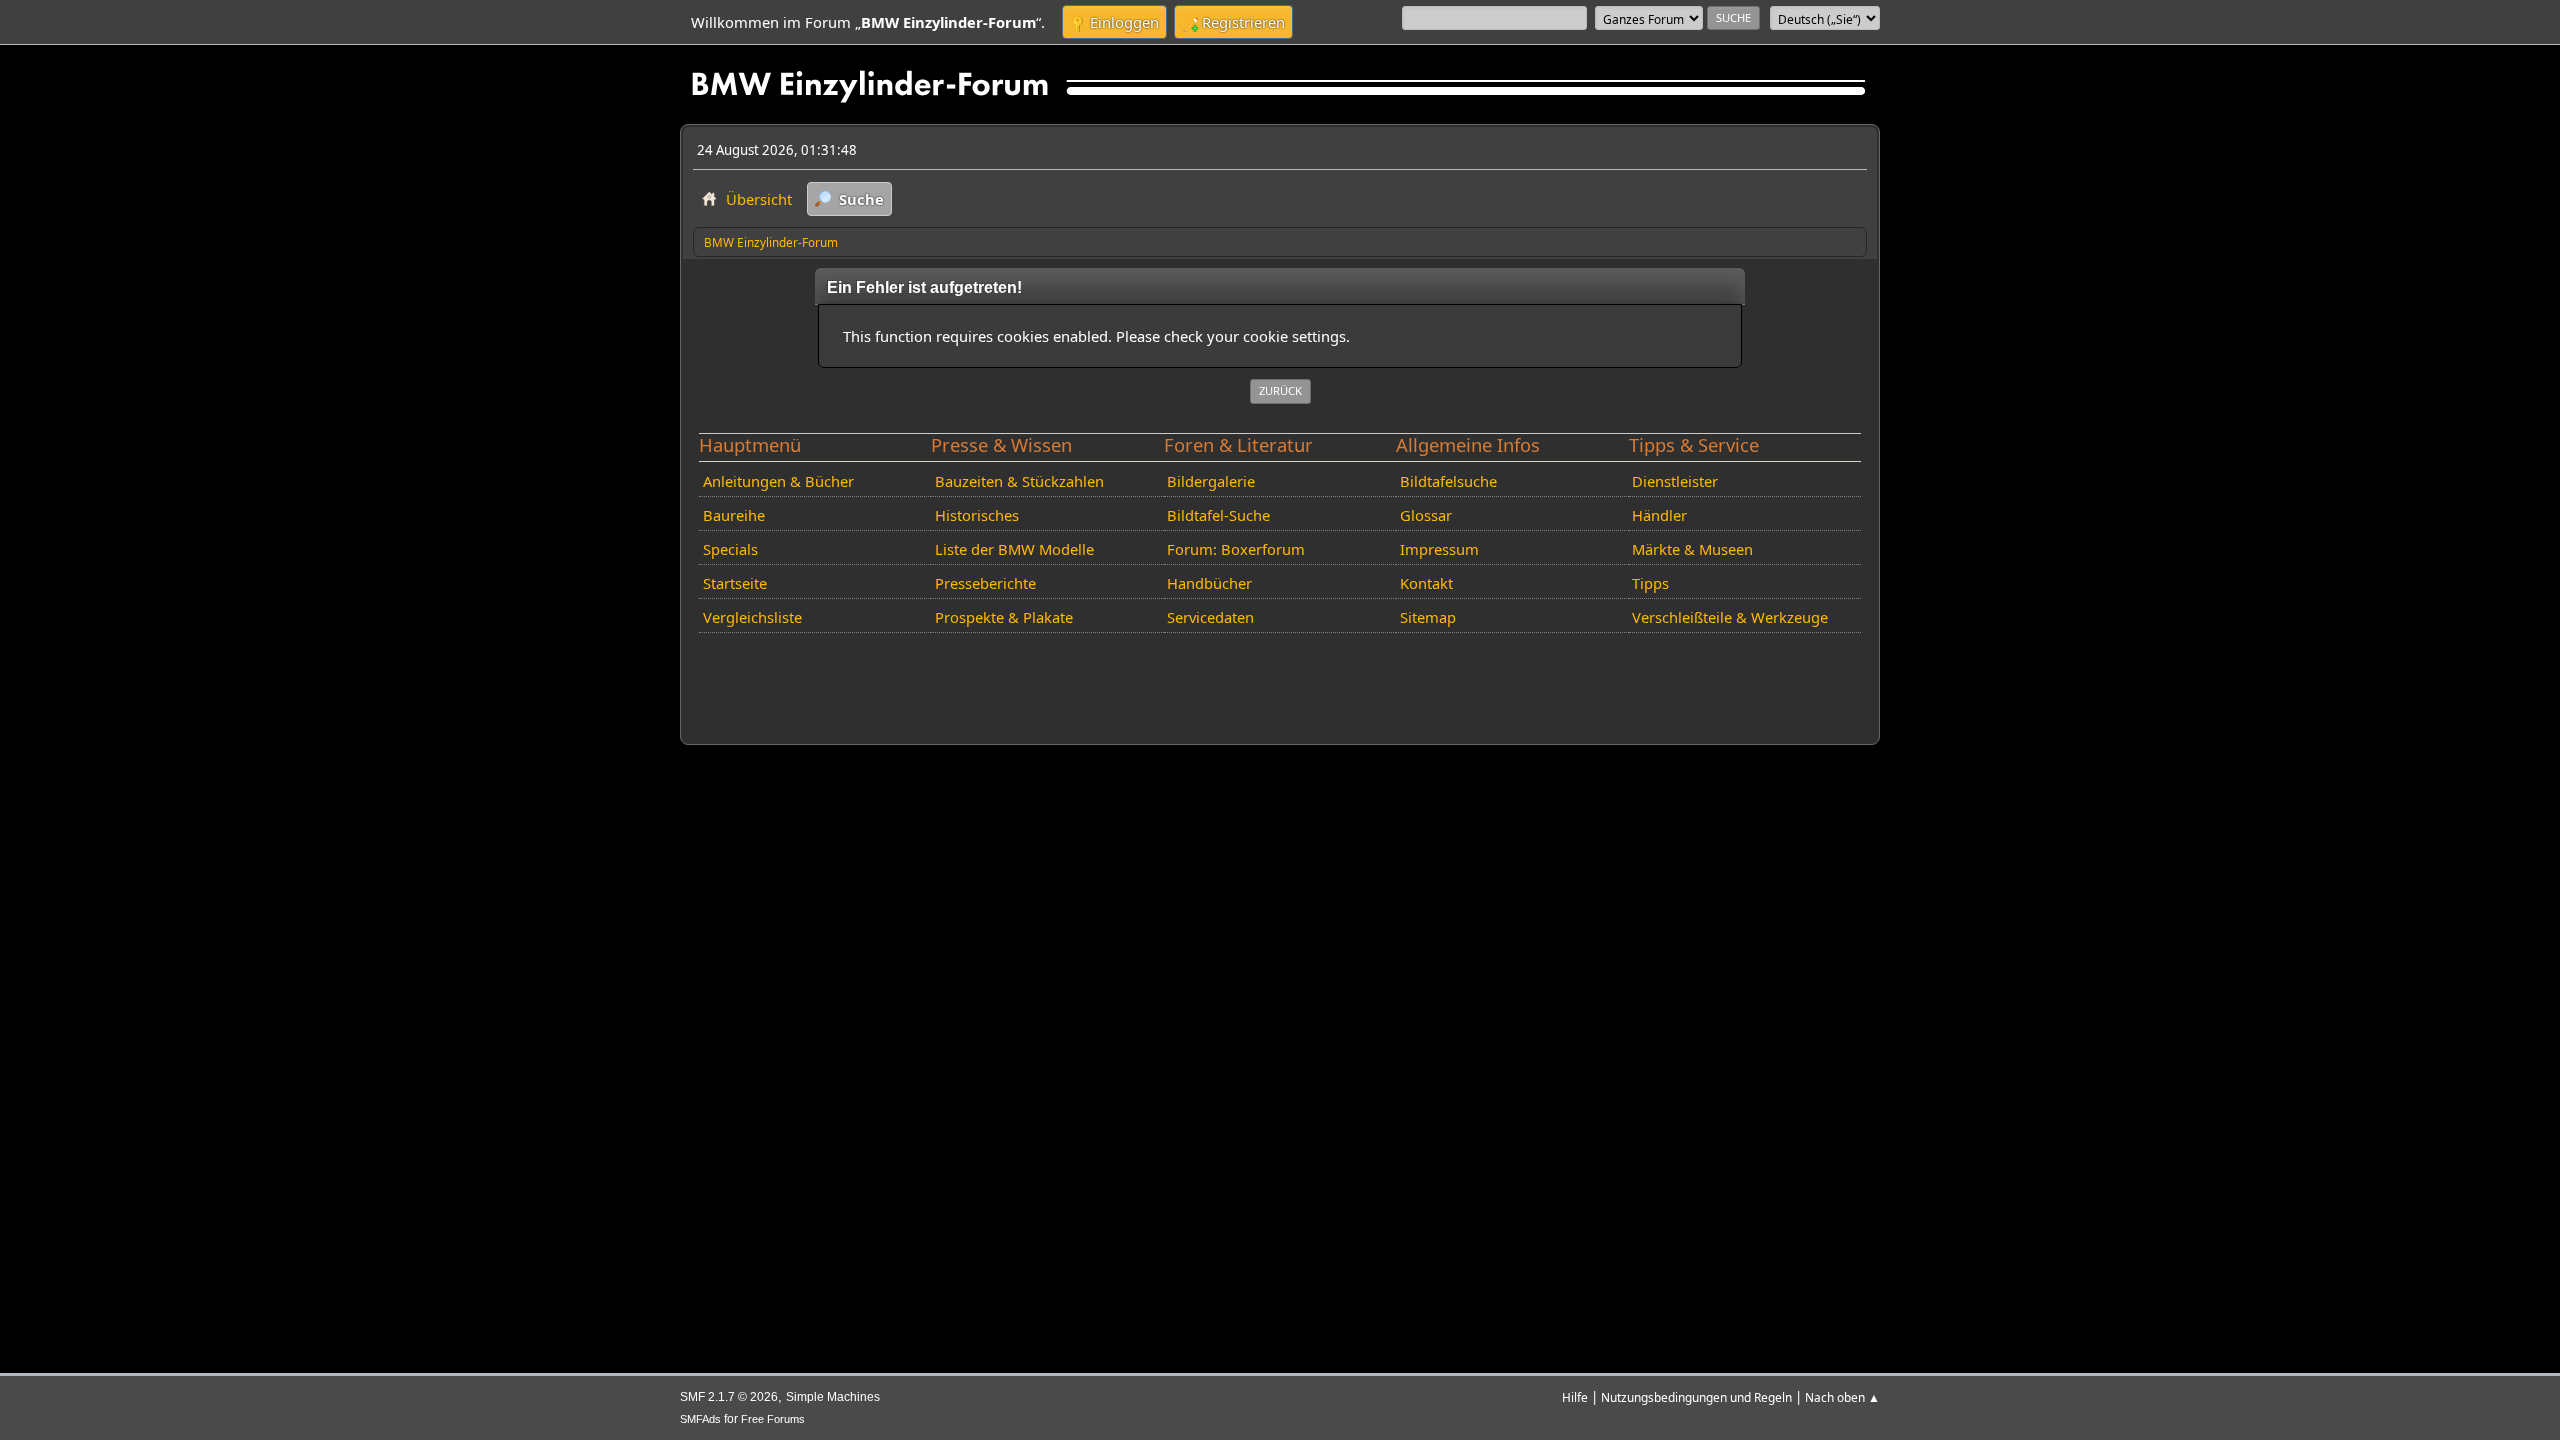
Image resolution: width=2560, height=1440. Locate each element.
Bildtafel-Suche (1218, 515)
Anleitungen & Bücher (778, 481)
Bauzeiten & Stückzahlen (1019, 481)
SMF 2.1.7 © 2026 (729, 1397)
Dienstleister (1675, 481)
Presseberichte (985, 583)
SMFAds (700, 1419)
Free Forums (773, 1419)
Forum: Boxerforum (1236, 549)
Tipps (1650, 583)
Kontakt (1426, 583)
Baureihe (734, 515)
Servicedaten (1210, 617)
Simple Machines (833, 1397)
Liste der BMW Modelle (1014, 549)
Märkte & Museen (1692, 549)
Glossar (1426, 515)
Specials (730, 549)
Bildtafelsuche (1448, 481)
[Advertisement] (1057, 671)
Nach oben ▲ (1842, 1397)
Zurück (1280, 390)
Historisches (977, 515)
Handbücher (1209, 583)
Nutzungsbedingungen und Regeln (1696, 1397)
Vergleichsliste (752, 617)
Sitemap (1428, 617)
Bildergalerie (1211, 481)
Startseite (735, 583)
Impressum (1439, 549)
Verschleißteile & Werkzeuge (1730, 617)
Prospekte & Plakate (1004, 617)
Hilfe (1575, 1397)
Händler (1659, 515)
